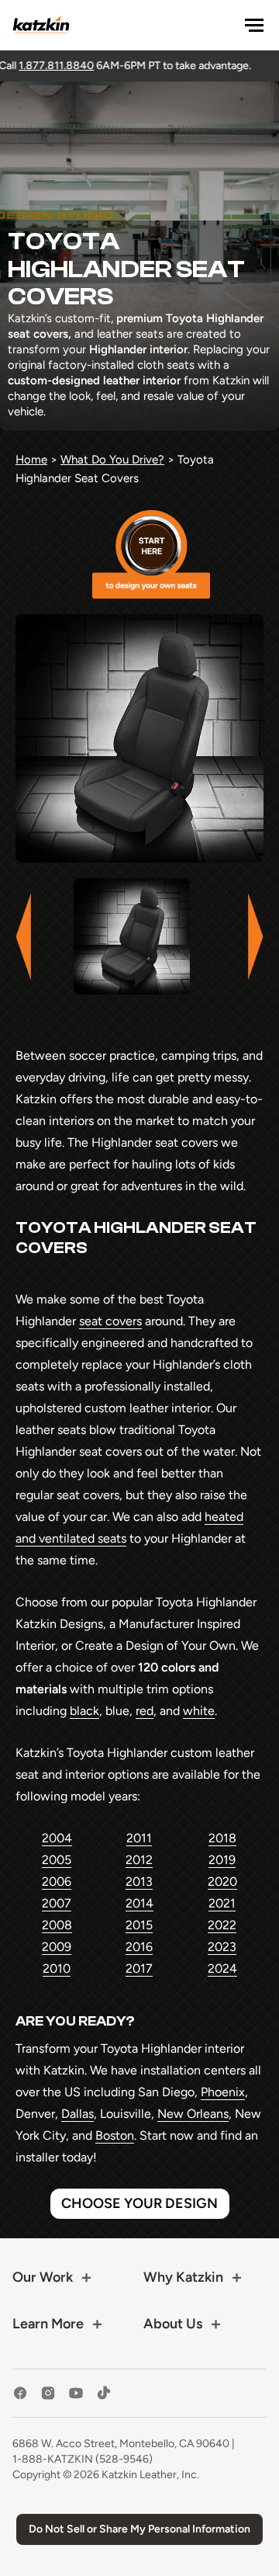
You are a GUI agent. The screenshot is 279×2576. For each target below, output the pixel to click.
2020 (222, 1882)
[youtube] (76, 2393)
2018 (222, 1838)
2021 (222, 1903)
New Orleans (193, 2114)
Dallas (77, 2114)
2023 (222, 1947)
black (84, 1711)
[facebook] (20, 2393)
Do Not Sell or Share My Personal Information (139, 2529)
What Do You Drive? (112, 460)
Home (31, 460)
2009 (57, 1947)
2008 (57, 1925)
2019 (222, 1860)
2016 (139, 1947)
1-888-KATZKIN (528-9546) (83, 2459)
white (199, 1711)
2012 (139, 1860)
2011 (139, 1838)
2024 (222, 1968)
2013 (139, 1882)
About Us (173, 2324)
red (145, 1711)
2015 (139, 1925)
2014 (139, 1903)
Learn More (48, 2324)
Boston (115, 2135)
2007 (57, 1903)
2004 (57, 1838)
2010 (57, 1968)
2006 (57, 1882)
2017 (139, 1968)
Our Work (43, 2277)
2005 (57, 1860)
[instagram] (48, 2393)
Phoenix (223, 2092)
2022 (222, 1925)
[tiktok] (104, 2393)
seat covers (110, 1321)
